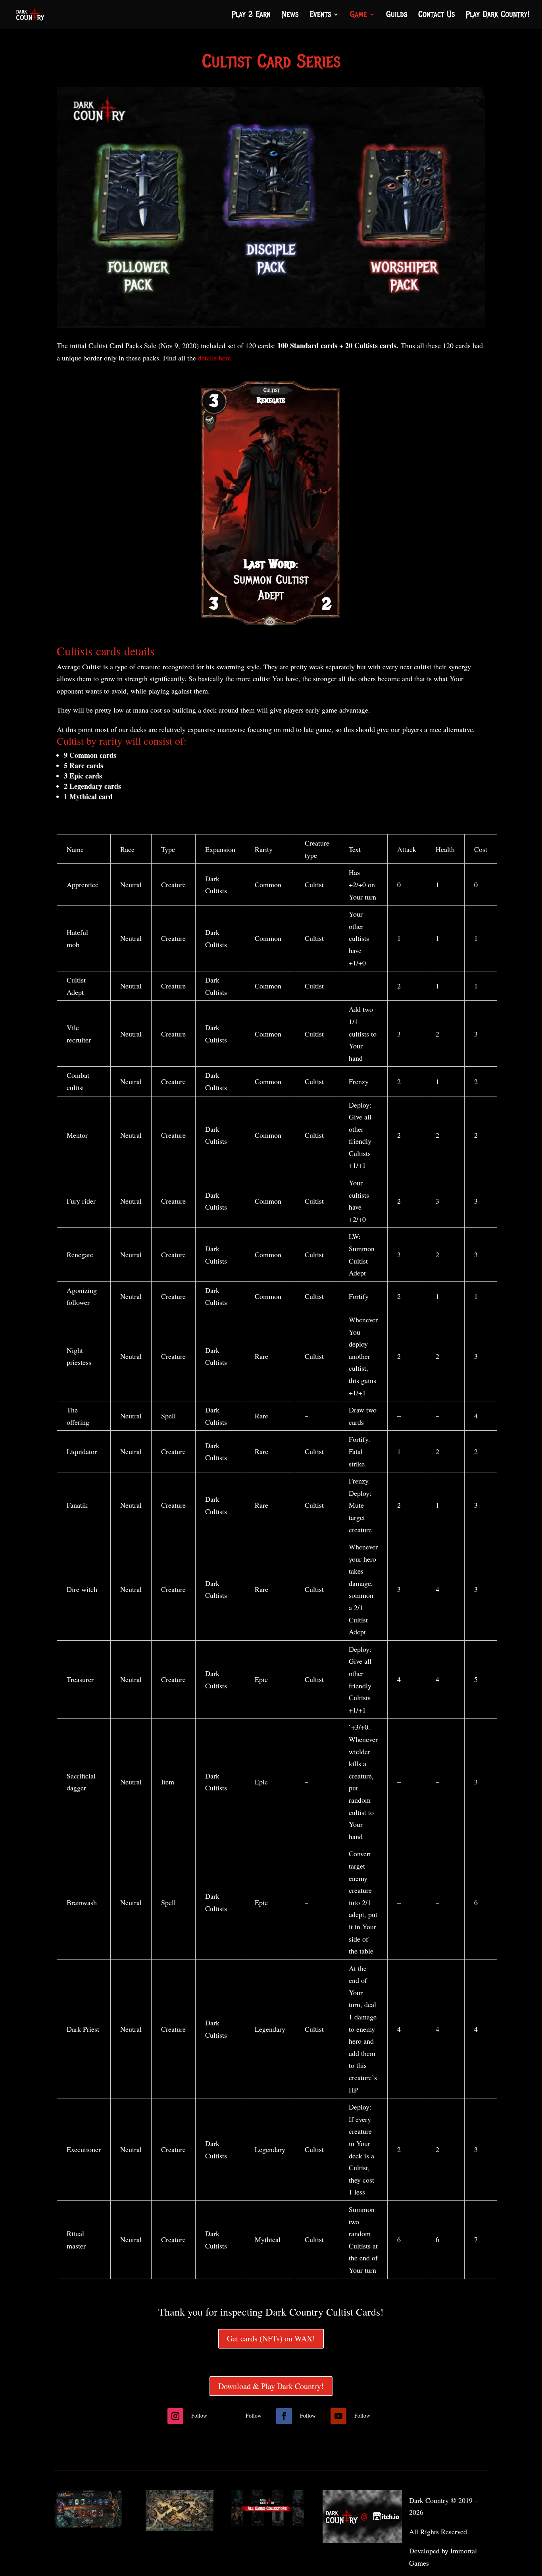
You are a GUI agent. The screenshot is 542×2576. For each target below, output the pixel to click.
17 (318, 614)
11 (278, 614)
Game (358, 16)
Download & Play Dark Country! (271, 2386)
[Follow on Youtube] (338, 2416)
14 (298, 614)
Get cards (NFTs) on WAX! (271, 2338)
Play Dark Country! (498, 16)
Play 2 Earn (251, 16)
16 (312, 614)
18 (325, 614)
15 (305, 614)
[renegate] (271, 630)
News (290, 16)
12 (285, 614)
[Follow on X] (230, 2416)
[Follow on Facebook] (284, 2416)
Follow (199, 2415)
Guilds (397, 16)
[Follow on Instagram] (175, 2416)
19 (332, 614)
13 (291, 614)
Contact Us (436, 16)
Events (320, 16)
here (225, 358)
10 (271, 614)
